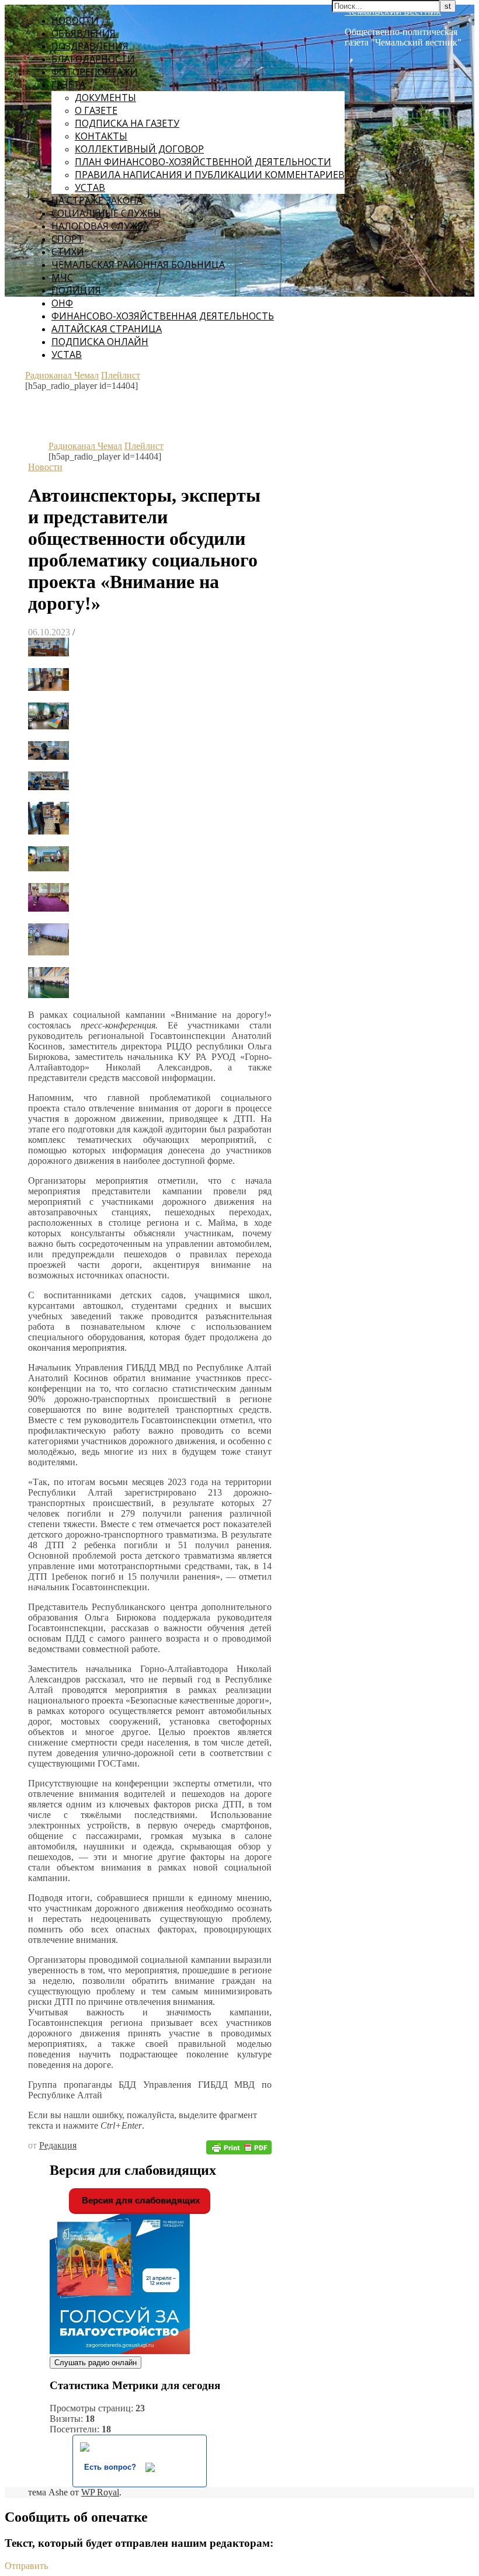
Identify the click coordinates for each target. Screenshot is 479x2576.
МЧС (62, 277)
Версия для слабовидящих (140, 2200)
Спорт (67, 239)
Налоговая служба (100, 226)
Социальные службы (106, 213)
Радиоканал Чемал (62, 375)
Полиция (76, 290)
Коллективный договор (139, 149)
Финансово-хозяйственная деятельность (163, 316)
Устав (90, 187)
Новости (75, 20)
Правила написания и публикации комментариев (210, 175)
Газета (68, 85)
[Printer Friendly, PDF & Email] (239, 2146)
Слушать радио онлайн (96, 2363)
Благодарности (93, 59)
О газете (96, 110)
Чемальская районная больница (138, 265)
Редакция (58, 2145)
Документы (105, 98)
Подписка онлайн (100, 342)
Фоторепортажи (95, 72)
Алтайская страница (107, 329)
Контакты (101, 136)
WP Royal (100, 2492)
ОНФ (62, 303)
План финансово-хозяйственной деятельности (203, 162)
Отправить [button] (26, 2566)
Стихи (68, 252)
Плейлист (121, 375)
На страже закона (97, 200)
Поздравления (90, 46)
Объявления (84, 33)
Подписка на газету (127, 123)
